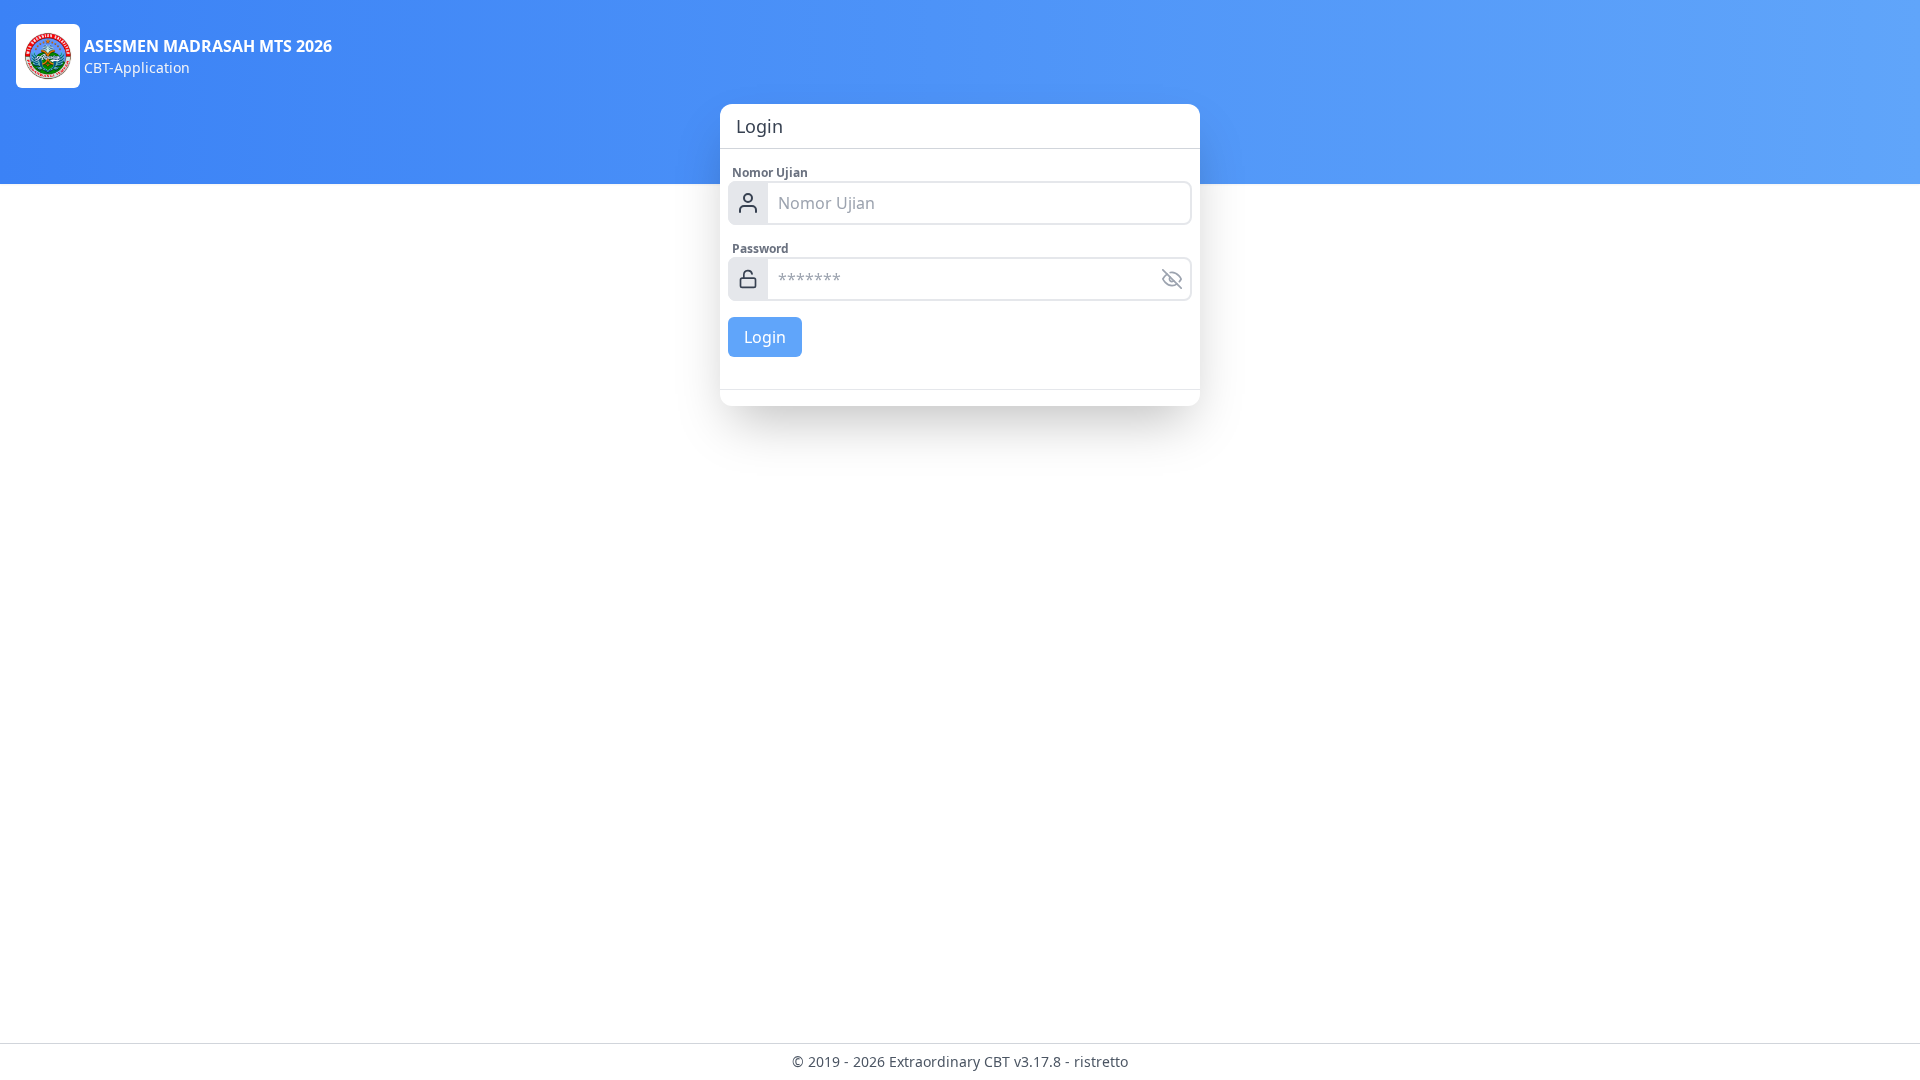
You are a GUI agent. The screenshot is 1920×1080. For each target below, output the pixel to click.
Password (760, 248)
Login (765, 337)
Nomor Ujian (770, 172)
